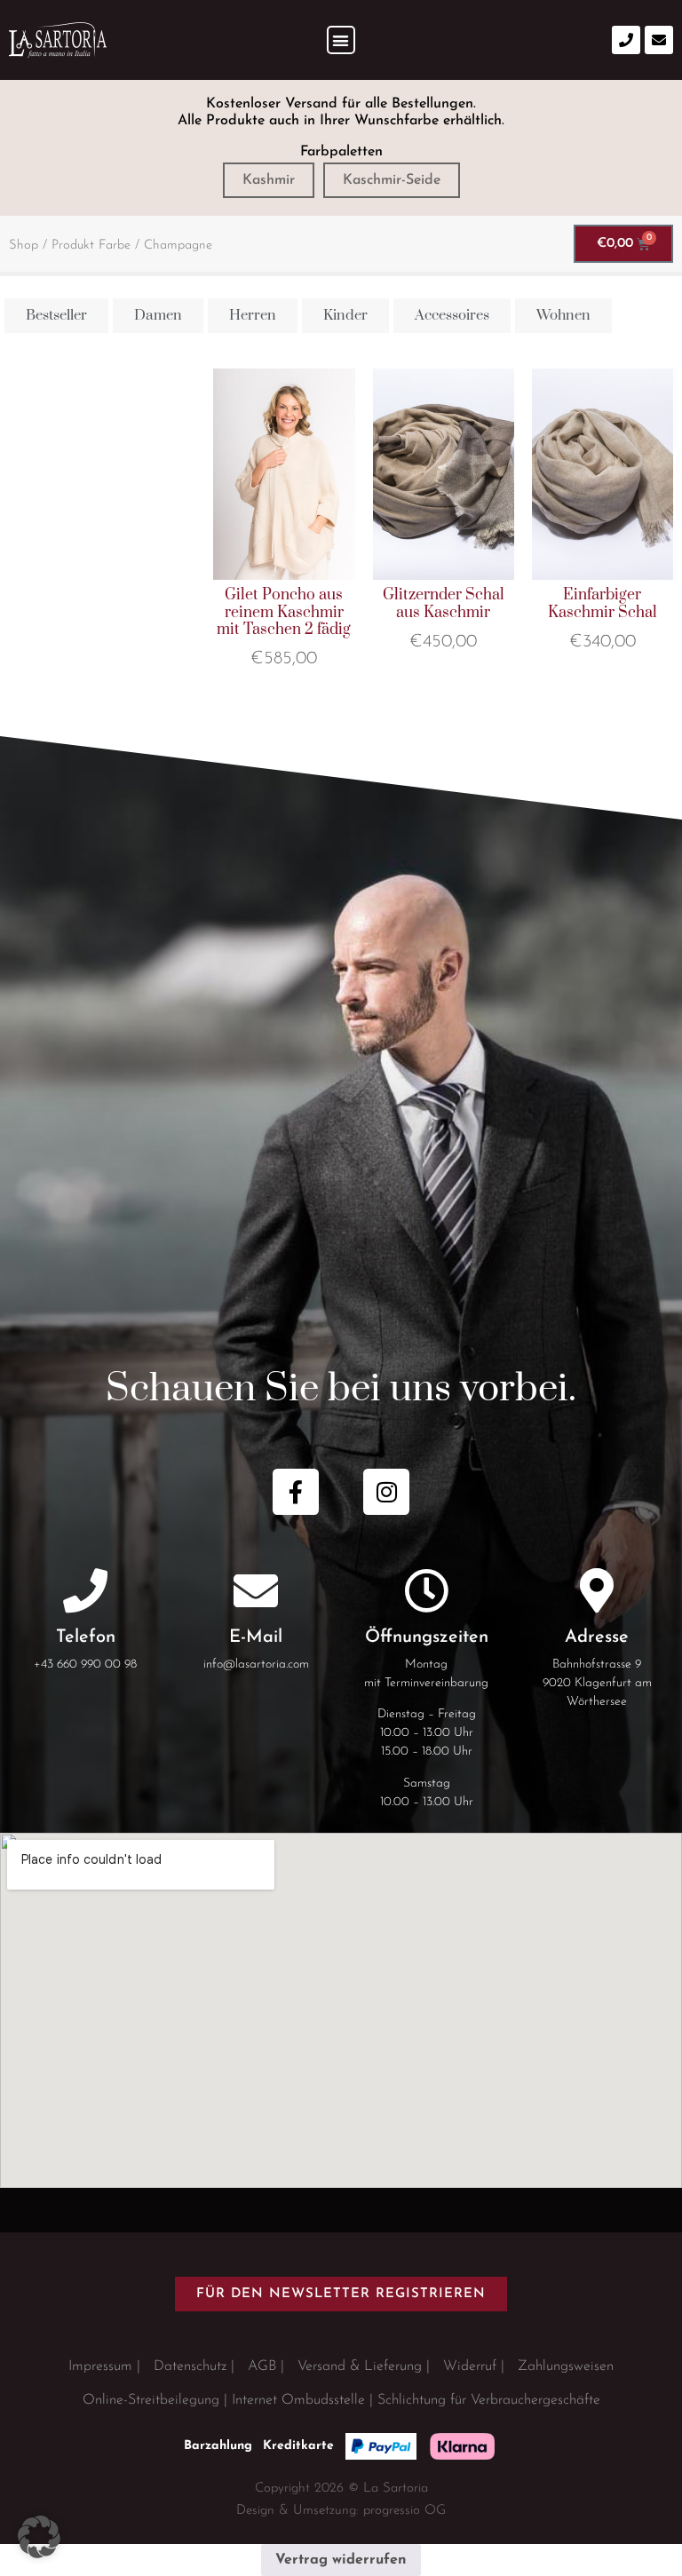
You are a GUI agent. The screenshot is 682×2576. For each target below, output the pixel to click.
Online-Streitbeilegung (151, 2400)
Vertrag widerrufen (341, 2560)
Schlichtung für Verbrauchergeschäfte (489, 2400)
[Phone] (626, 40)
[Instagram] (386, 1492)
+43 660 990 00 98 (85, 1664)
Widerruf (470, 2366)
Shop (24, 246)
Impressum (100, 2366)
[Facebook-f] (296, 1492)
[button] (341, 40)
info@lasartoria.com (256, 1664)
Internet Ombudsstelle (298, 2400)
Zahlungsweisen (566, 2366)
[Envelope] (659, 40)
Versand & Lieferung (360, 2366)
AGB (262, 2366)
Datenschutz (190, 2366)
